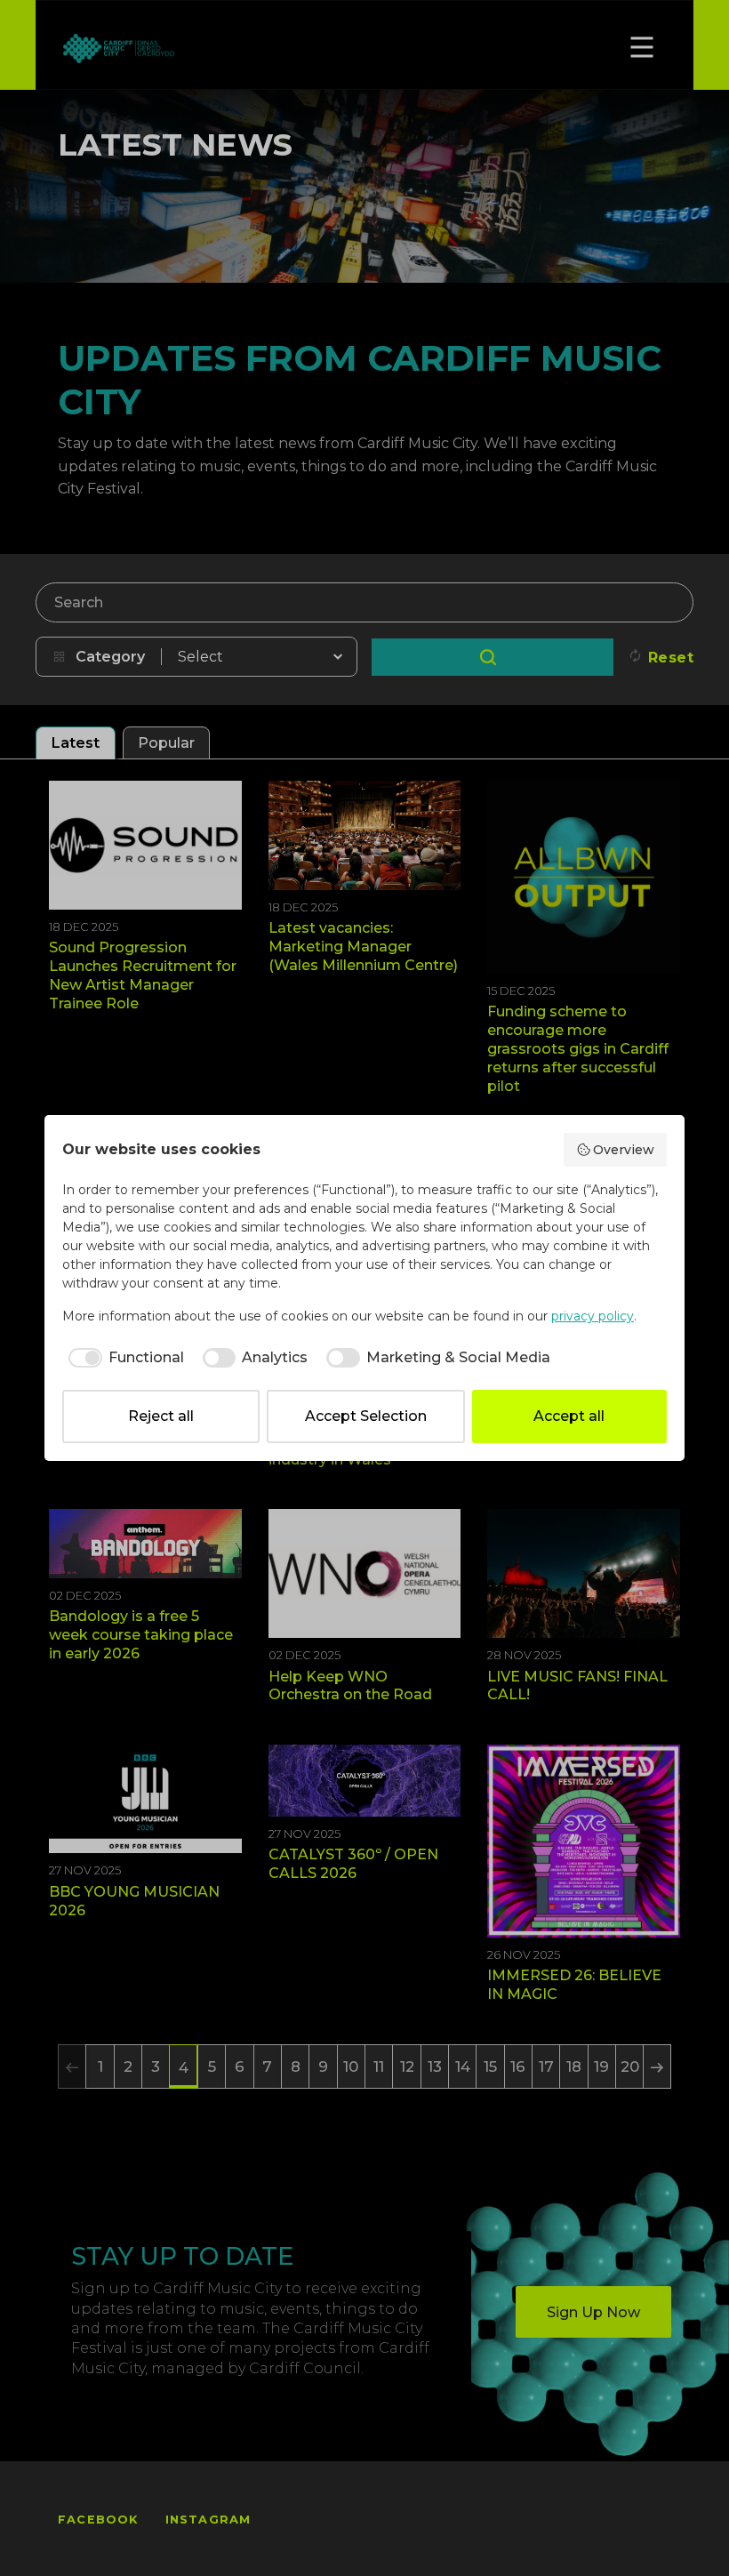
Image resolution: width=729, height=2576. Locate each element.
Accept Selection (366, 1416)
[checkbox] (123, 1358)
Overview (624, 1150)
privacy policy (593, 1316)
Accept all (569, 1416)
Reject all (161, 1416)
